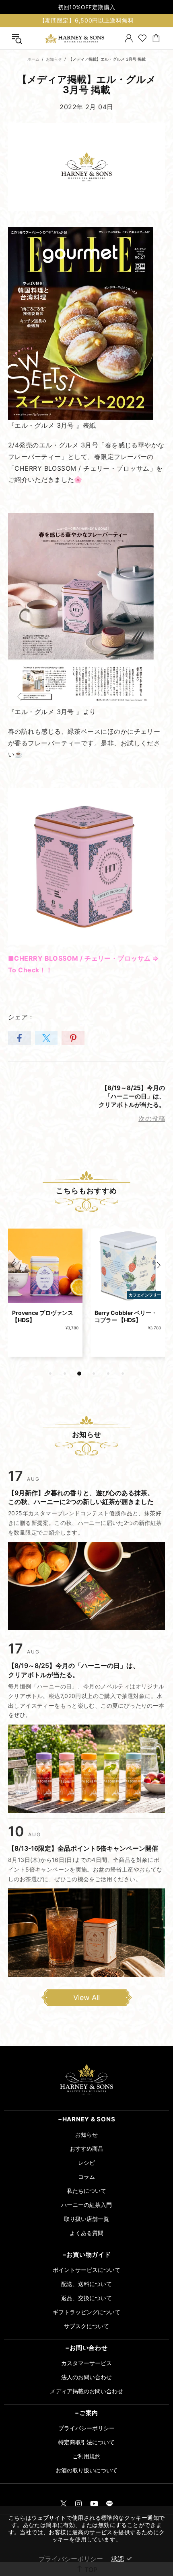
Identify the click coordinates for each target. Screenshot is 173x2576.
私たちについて (86, 2191)
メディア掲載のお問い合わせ (86, 2391)
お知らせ (54, 59)
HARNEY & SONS (74, 38)
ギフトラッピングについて (86, 2312)
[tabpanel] (45, 1299)
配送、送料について (86, 2284)
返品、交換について (86, 2298)
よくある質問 (86, 2233)
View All (86, 1997)
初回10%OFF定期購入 (87, 7)
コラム (86, 2177)
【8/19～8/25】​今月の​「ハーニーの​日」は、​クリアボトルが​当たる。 (132, 1096)
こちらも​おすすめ (86, 1191)
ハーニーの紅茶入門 (86, 2205)
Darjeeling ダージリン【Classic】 (123, 1316)
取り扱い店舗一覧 (86, 2219)
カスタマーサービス (86, 2363)
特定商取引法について (86, 2442)
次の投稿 (152, 1119)
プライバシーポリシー (86, 2428)
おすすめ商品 (86, 2148)
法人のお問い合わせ (86, 2377)
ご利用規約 (86, 2456)
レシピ (86, 2163)
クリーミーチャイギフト (43, 1313)
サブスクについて (86, 2326)
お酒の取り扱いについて (86, 2470)
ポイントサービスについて (86, 2270)
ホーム (33, 59)
